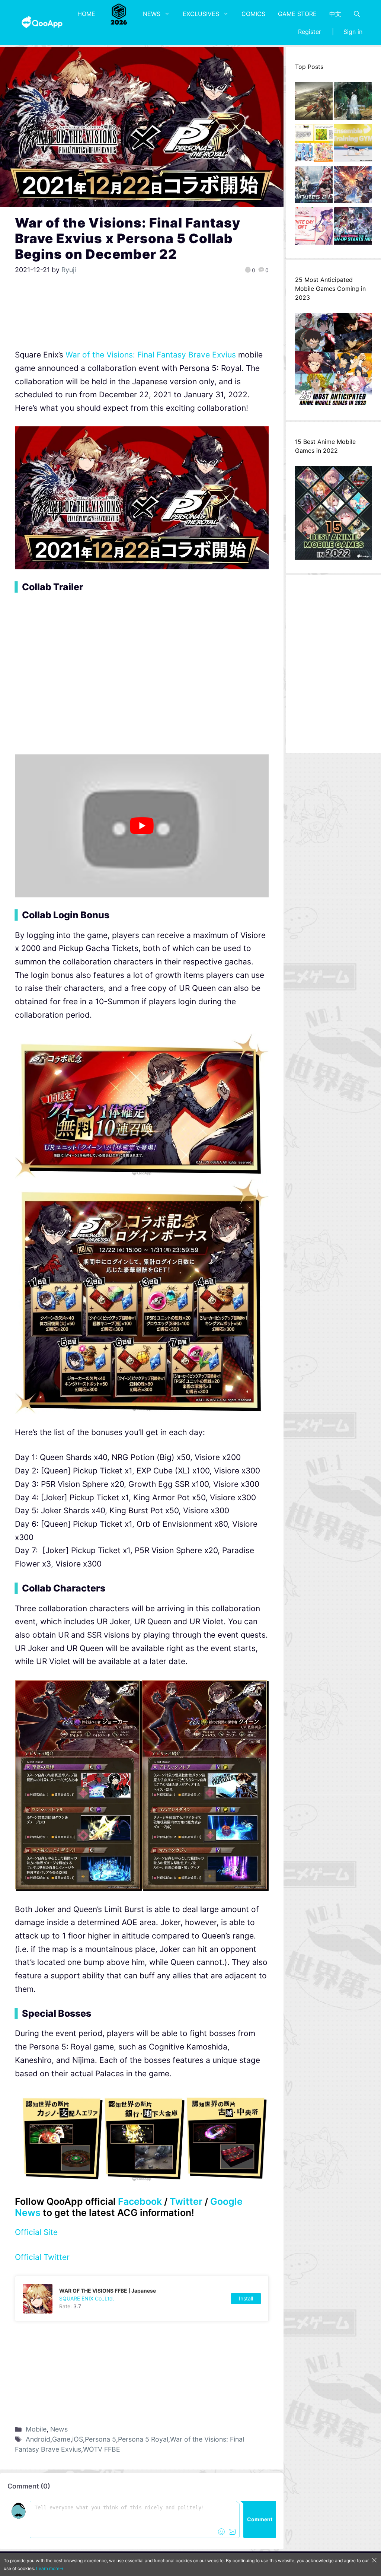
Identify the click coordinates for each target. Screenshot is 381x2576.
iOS (78, 2439)
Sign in (353, 32)
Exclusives (201, 14)
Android (38, 2439)
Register (310, 32)
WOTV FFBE (102, 2449)
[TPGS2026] (119, 14)
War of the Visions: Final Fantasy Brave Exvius (151, 355)
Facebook (140, 2201)
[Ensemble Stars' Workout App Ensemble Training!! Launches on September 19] (353, 145)
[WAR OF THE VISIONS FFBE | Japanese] (142, 2299)
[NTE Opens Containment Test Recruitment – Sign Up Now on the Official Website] (353, 228)
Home (86, 14)
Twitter (186, 2201)
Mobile (36, 2429)
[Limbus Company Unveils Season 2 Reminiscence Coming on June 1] (353, 103)
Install (246, 2298)
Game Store (297, 14)
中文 (335, 14)
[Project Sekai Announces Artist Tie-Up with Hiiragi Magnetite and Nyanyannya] (314, 145)
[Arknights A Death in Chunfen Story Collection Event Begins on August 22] (314, 103)
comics (253, 14)
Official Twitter (42, 2257)
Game (61, 2439)
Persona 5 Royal (143, 2439)
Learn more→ (50, 2568)
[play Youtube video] (142, 826)
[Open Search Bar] (357, 14)
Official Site (36, 2232)
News (152, 14)
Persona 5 (100, 2439)
